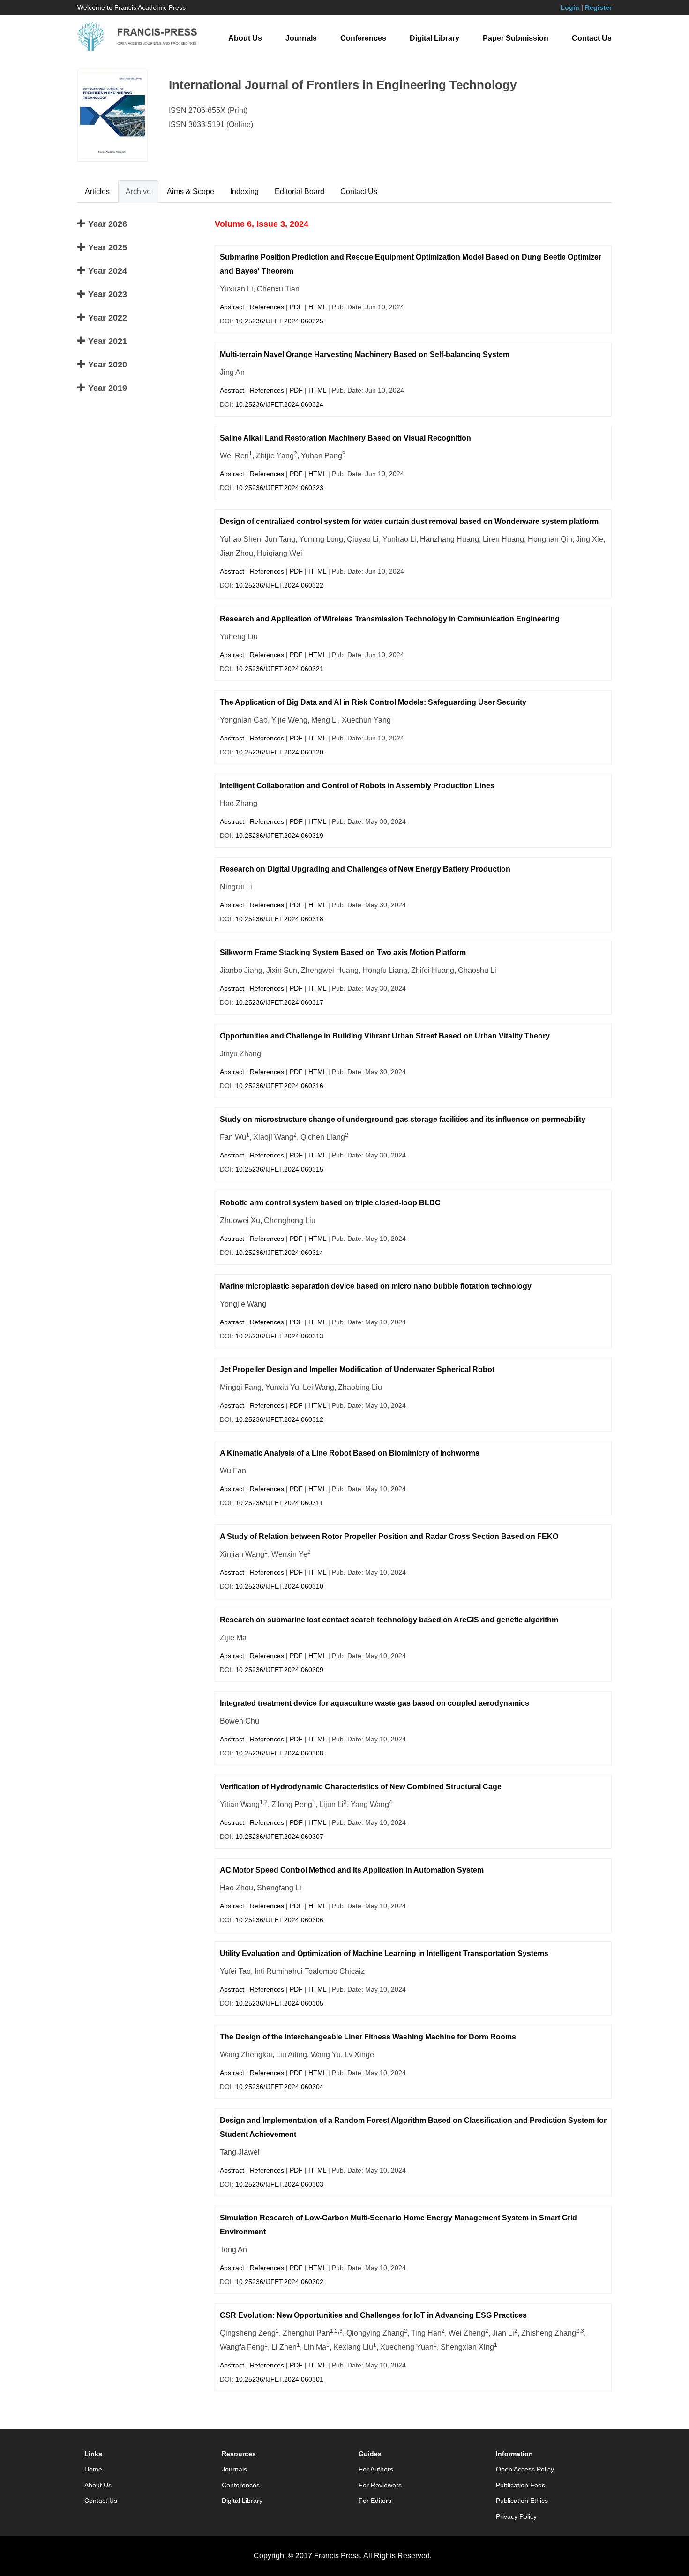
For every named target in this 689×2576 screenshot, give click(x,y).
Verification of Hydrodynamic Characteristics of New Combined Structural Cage (361, 1787)
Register (598, 7)
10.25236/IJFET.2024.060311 (279, 1503)
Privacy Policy (516, 2516)
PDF (296, 307)
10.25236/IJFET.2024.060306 (279, 1920)
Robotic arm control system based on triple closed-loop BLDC (330, 1203)
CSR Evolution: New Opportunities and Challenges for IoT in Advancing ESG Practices (373, 2315)
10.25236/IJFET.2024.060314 (279, 1253)
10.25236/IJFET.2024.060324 (279, 404)
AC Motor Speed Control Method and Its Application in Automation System (352, 1870)
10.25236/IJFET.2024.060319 (279, 836)
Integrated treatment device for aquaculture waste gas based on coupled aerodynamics (374, 1703)
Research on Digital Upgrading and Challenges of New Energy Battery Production (365, 869)
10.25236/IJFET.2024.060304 (279, 2087)
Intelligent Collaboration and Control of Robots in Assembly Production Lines (357, 786)
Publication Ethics (522, 2501)
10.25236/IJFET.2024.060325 (279, 321)
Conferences (363, 38)
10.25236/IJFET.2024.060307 (279, 1837)
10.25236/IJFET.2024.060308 (279, 1753)
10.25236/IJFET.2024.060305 (279, 2003)
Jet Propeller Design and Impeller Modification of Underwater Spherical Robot (357, 1370)
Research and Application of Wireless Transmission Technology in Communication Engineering (390, 619)
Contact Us (592, 38)
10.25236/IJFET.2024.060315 (279, 1169)
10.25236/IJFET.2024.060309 (279, 1670)
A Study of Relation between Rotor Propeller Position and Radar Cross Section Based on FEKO (389, 1536)
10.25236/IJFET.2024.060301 (279, 2379)
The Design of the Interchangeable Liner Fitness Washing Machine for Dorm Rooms (368, 2037)
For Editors (375, 2501)
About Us (245, 38)
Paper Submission (516, 38)
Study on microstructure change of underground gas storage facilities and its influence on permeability (403, 1119)
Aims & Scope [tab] (191, 191)
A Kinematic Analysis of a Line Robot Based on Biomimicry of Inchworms (350, 1453)
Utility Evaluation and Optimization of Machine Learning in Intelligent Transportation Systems (384, 1953)
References (267, 307)
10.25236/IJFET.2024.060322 (279, 585)
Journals (301, 38)
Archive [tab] (138, 191)
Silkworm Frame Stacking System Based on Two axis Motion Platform (343, 952)
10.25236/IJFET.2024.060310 (279, 1586)
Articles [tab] (97, 191)
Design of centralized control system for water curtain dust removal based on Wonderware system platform (409, 521)
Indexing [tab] (244, 191)
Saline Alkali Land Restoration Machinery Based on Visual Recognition (345, 438)
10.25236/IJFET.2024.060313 (279, 1336)
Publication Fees (520, 2485)
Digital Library (434, 38)
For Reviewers (380, 2485)
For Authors (376, 2469)
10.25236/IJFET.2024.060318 (279, 919)
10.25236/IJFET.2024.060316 (279, 1086)
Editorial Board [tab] (300, 191)
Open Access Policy (525, 2469)
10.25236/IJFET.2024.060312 (279, 1419)
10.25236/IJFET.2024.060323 (279, 488)
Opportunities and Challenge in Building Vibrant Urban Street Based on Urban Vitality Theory (385, 1036)
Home (93, 2469)
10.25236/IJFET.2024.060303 (279, 2184)
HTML (317, 307)
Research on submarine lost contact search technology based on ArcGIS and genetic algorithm (389, 1620)
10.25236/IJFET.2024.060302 (279, 2282)
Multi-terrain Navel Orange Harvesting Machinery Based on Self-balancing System (365, 355)
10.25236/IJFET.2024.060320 (279, 752)
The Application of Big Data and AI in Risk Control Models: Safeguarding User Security (373, 702)
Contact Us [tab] (359, 191)
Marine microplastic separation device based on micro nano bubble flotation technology (376, 1286)
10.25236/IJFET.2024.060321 (279, 669)
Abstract (232, 307)
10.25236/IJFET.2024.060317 (279, 1002)
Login (570, 7)
